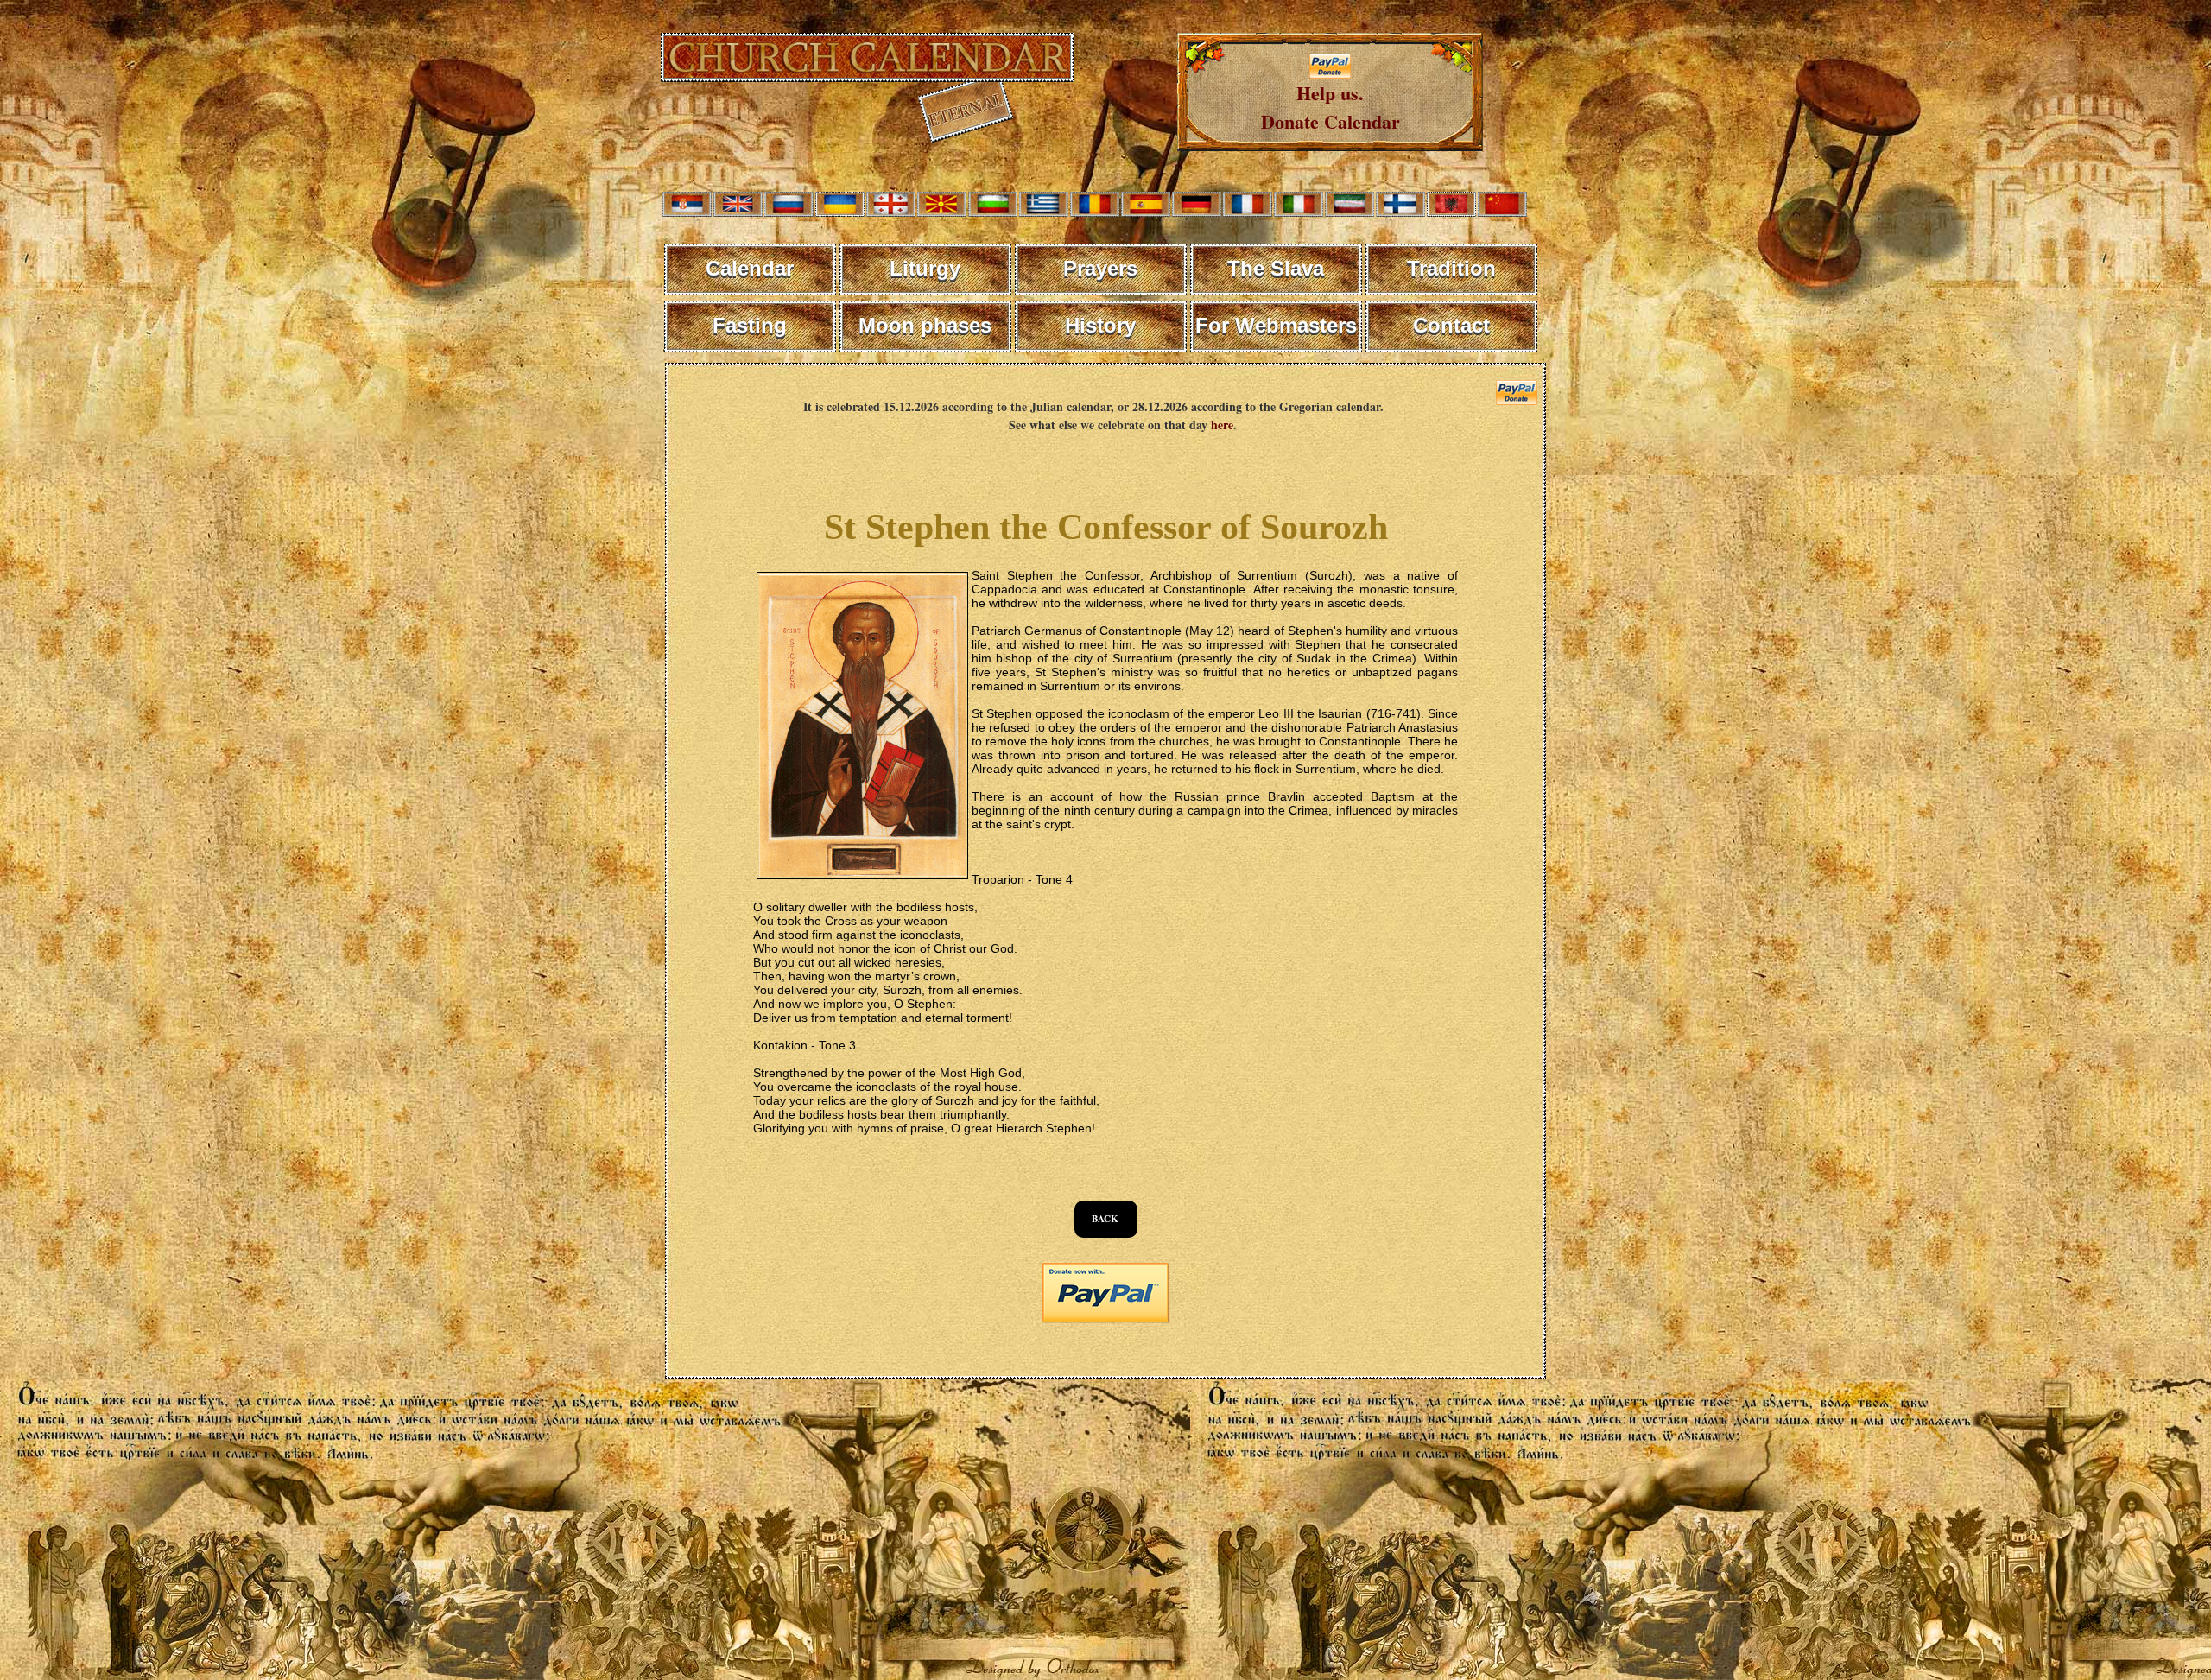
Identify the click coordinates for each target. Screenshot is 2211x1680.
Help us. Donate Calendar (1330, 107)
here (1222, 425)
